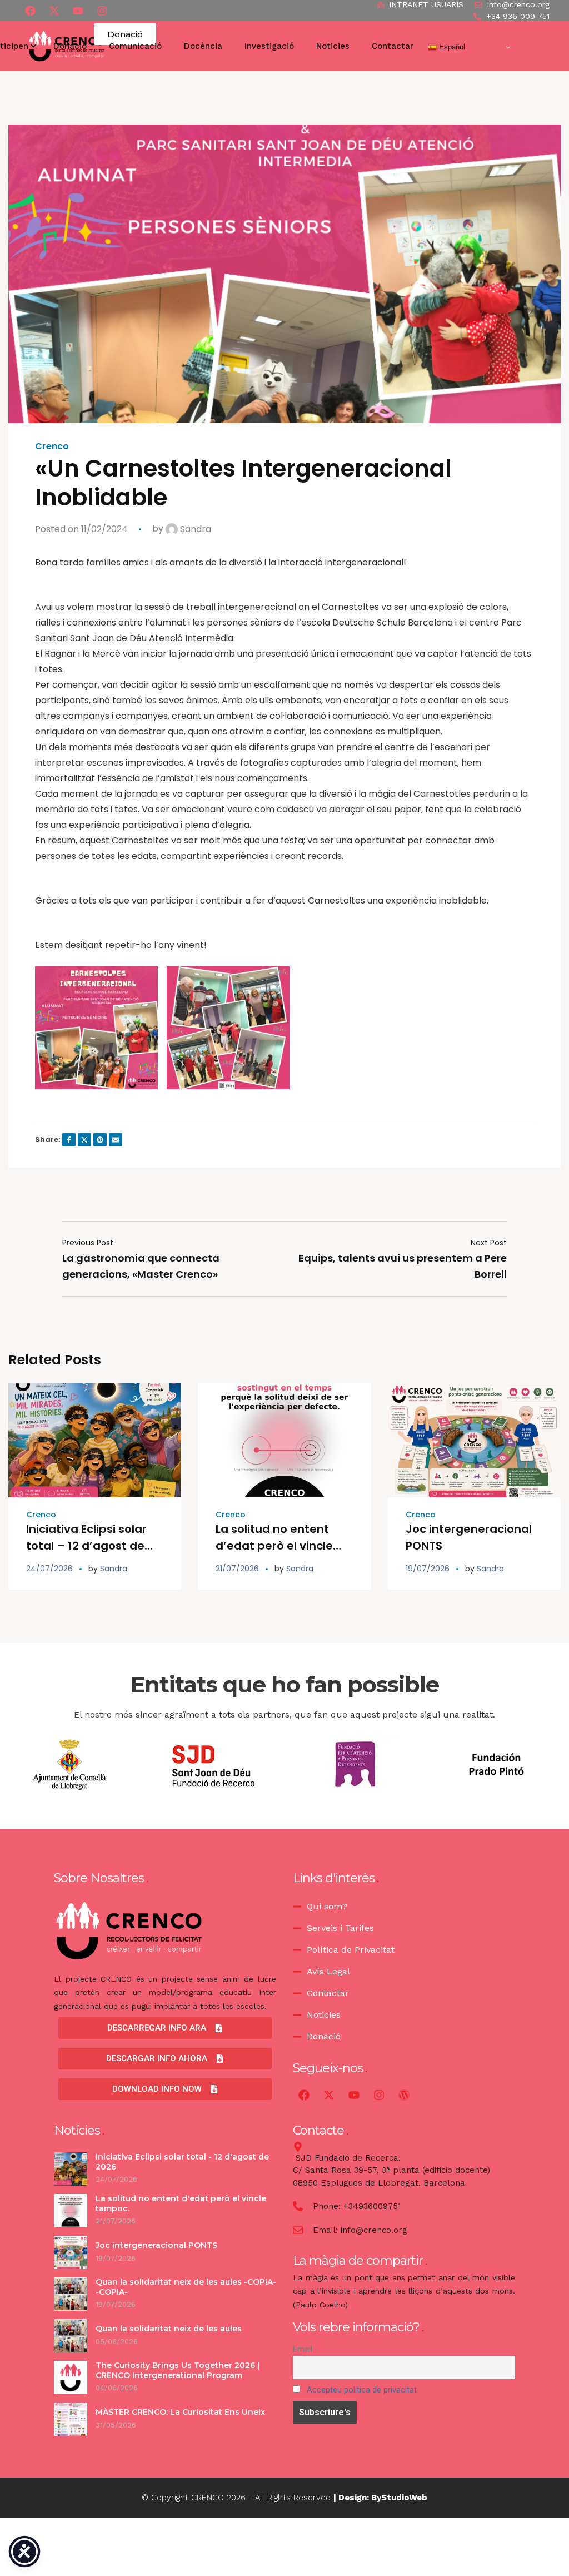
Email (303, 2349)
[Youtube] (78, 11)
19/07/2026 (428, 1569)
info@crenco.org (374, 2230)
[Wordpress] (404, 2095)
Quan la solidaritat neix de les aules (169, 2329)
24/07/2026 (49, 1569)
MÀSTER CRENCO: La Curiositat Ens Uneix (180, 2412)
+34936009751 (372, 2206)
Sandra (194, 529)
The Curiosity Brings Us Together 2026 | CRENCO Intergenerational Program (178, 2370)
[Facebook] (30, 11)
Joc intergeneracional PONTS (158, 2245)
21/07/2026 (237, 1569)
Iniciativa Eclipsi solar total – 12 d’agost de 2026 (86, 1546)
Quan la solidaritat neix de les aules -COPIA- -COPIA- (186, 2287)
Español (451, 47)
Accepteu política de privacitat (362, 2390)
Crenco (52, 446)
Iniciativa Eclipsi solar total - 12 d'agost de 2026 (182, 2162)
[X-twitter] (54, 11)
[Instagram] (379, 2095)
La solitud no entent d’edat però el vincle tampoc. (274, 1546)
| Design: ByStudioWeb (380, 2498)
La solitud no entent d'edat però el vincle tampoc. (181, 2203)
